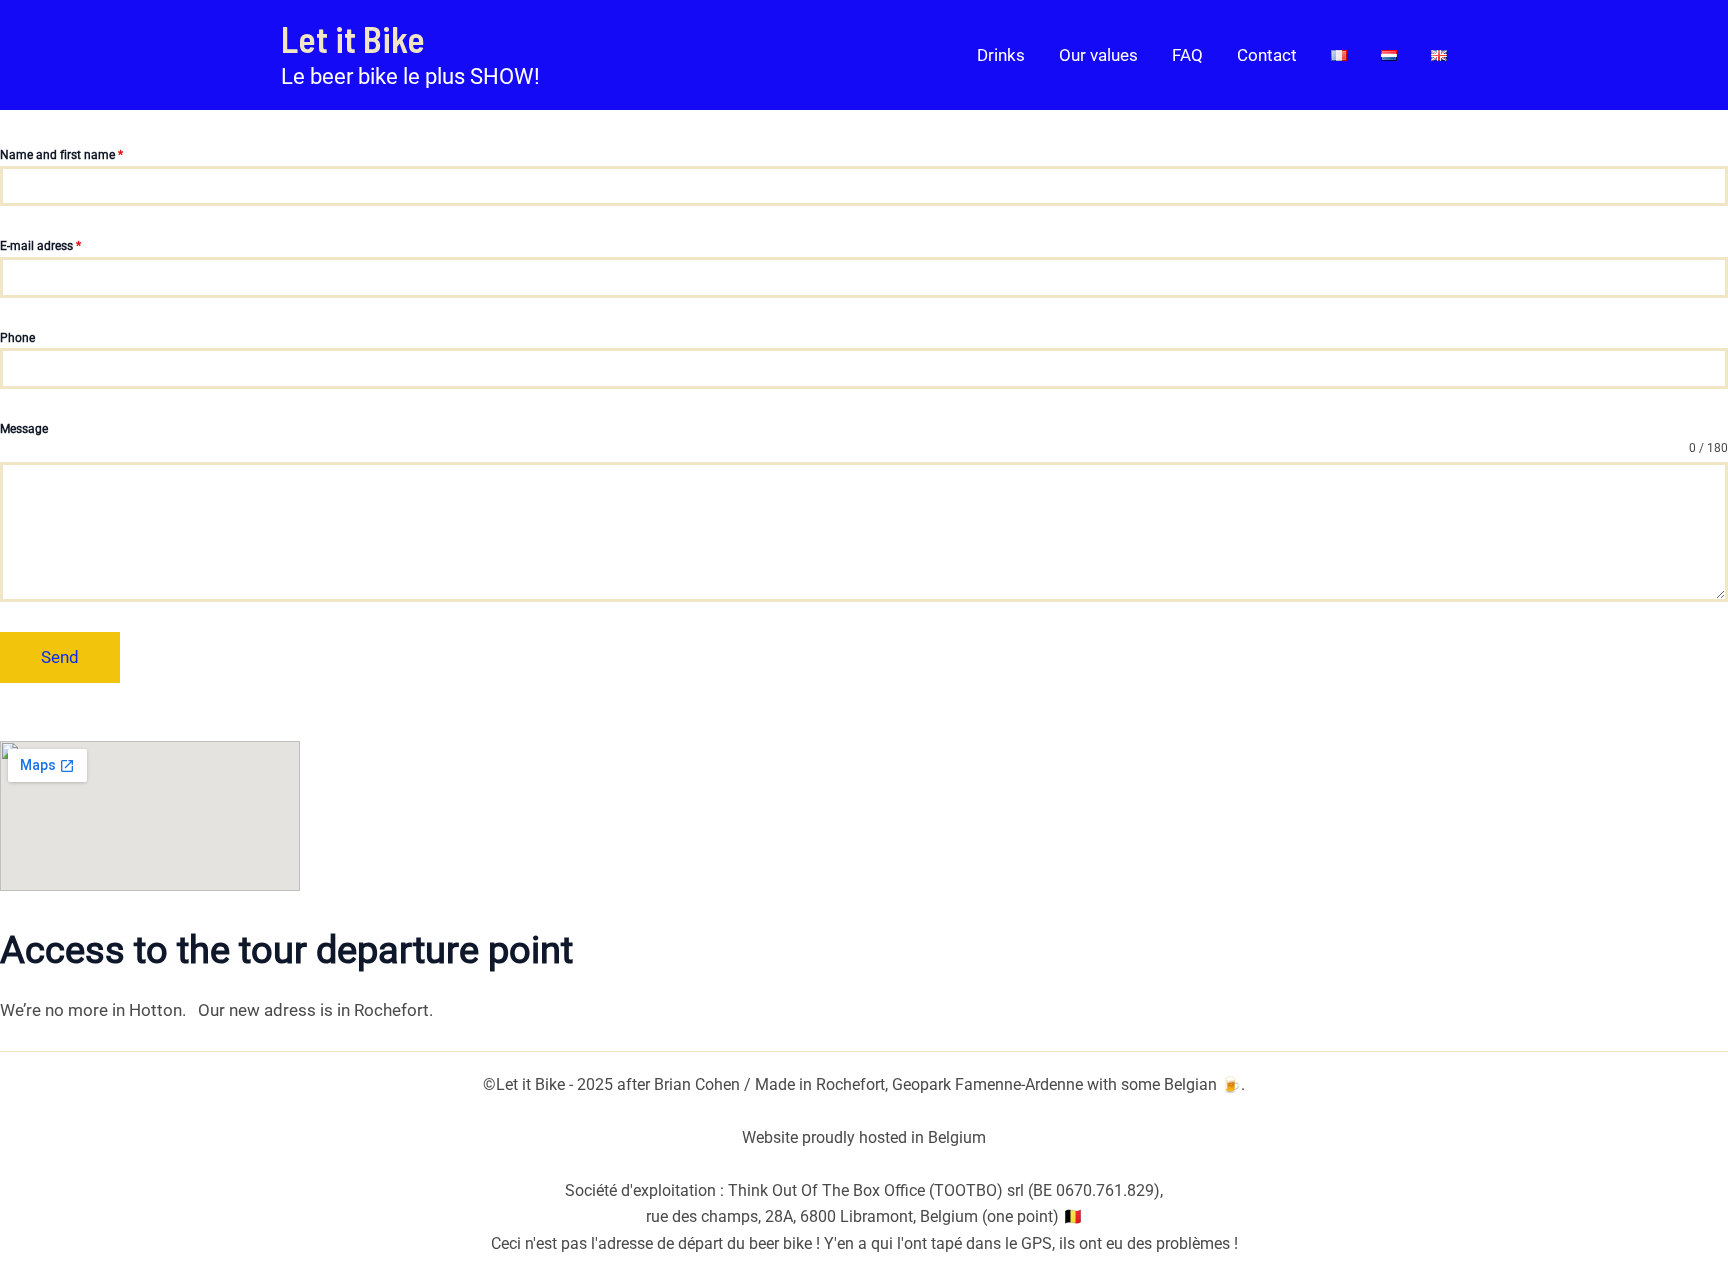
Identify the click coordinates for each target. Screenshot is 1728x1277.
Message (24, 429)
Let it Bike (353, 38)
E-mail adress (40, 246)
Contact (1267, 55)
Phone (17, 338)
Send (60, 657)
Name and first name (61, 155)
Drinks (1001, 55)
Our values (1098, 55)
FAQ (1187, 55)
